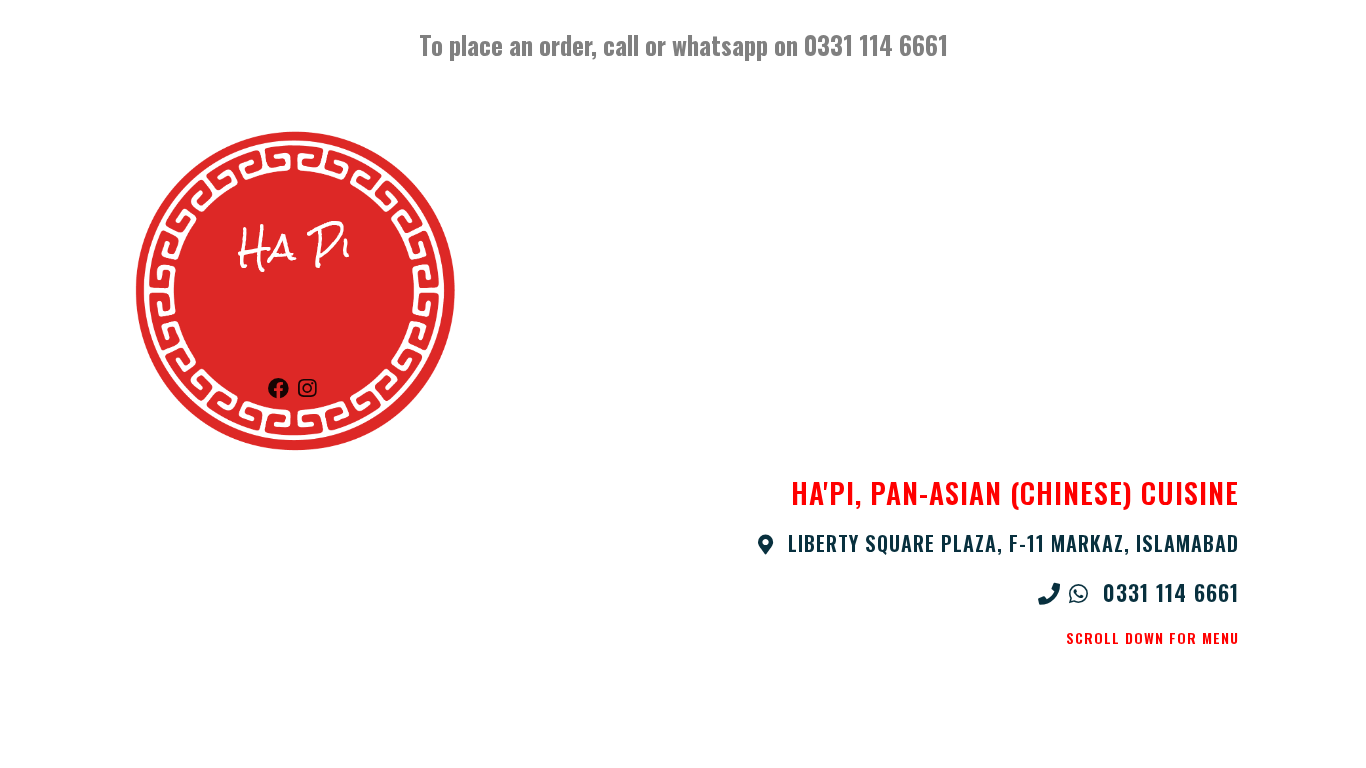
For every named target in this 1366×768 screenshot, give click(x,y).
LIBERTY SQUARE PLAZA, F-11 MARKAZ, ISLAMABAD (1010, 543)
